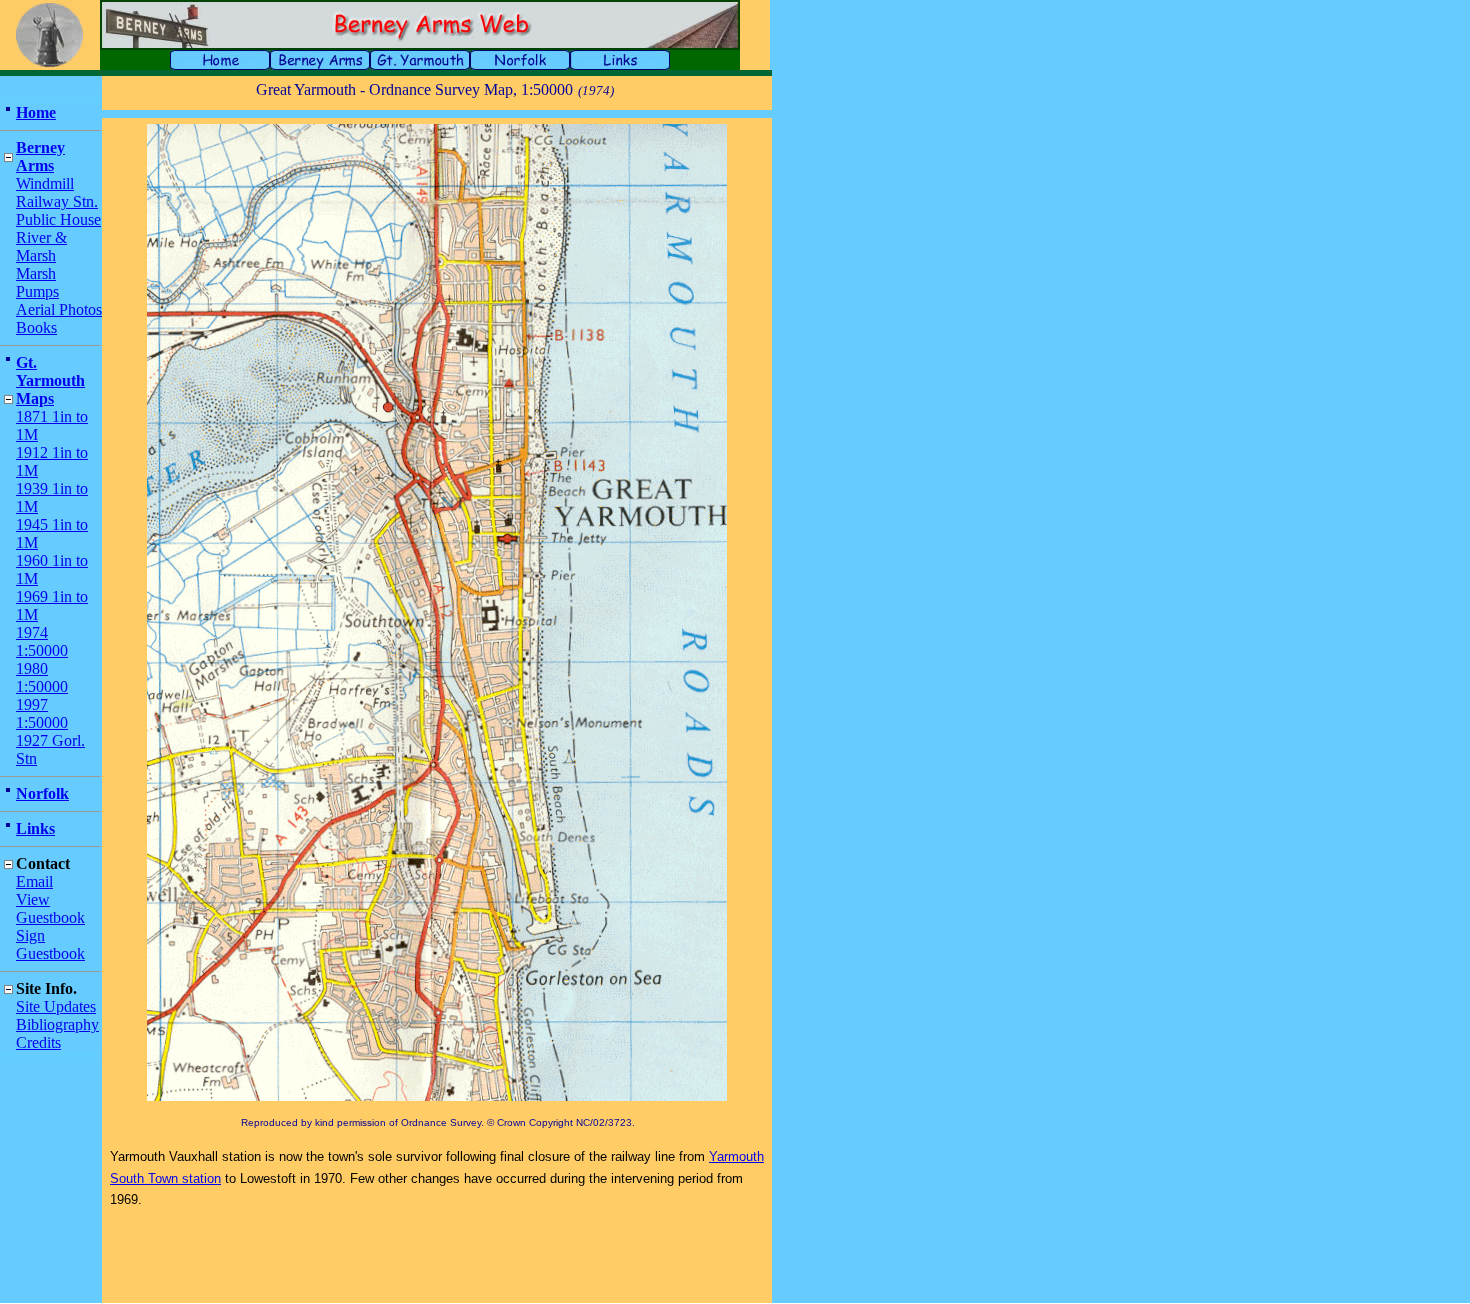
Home (36, 112)
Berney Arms (40, 156)
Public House (58, 219)
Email (34, 881)
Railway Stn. (57, 201)
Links (35, 828)
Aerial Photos (59, 309)
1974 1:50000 (42, 641)
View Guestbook (50, 908)
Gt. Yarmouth (50, 371)
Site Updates (56, 1006)
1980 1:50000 (42, 677)
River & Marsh (41, 246)
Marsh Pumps (37, 282)
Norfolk (42, 793)
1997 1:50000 (42, 713)
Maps (35, 398)
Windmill (45, 183)
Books (36, 327)
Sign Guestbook (50, 944)
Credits (38, 1042)
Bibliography (57, 1024)
